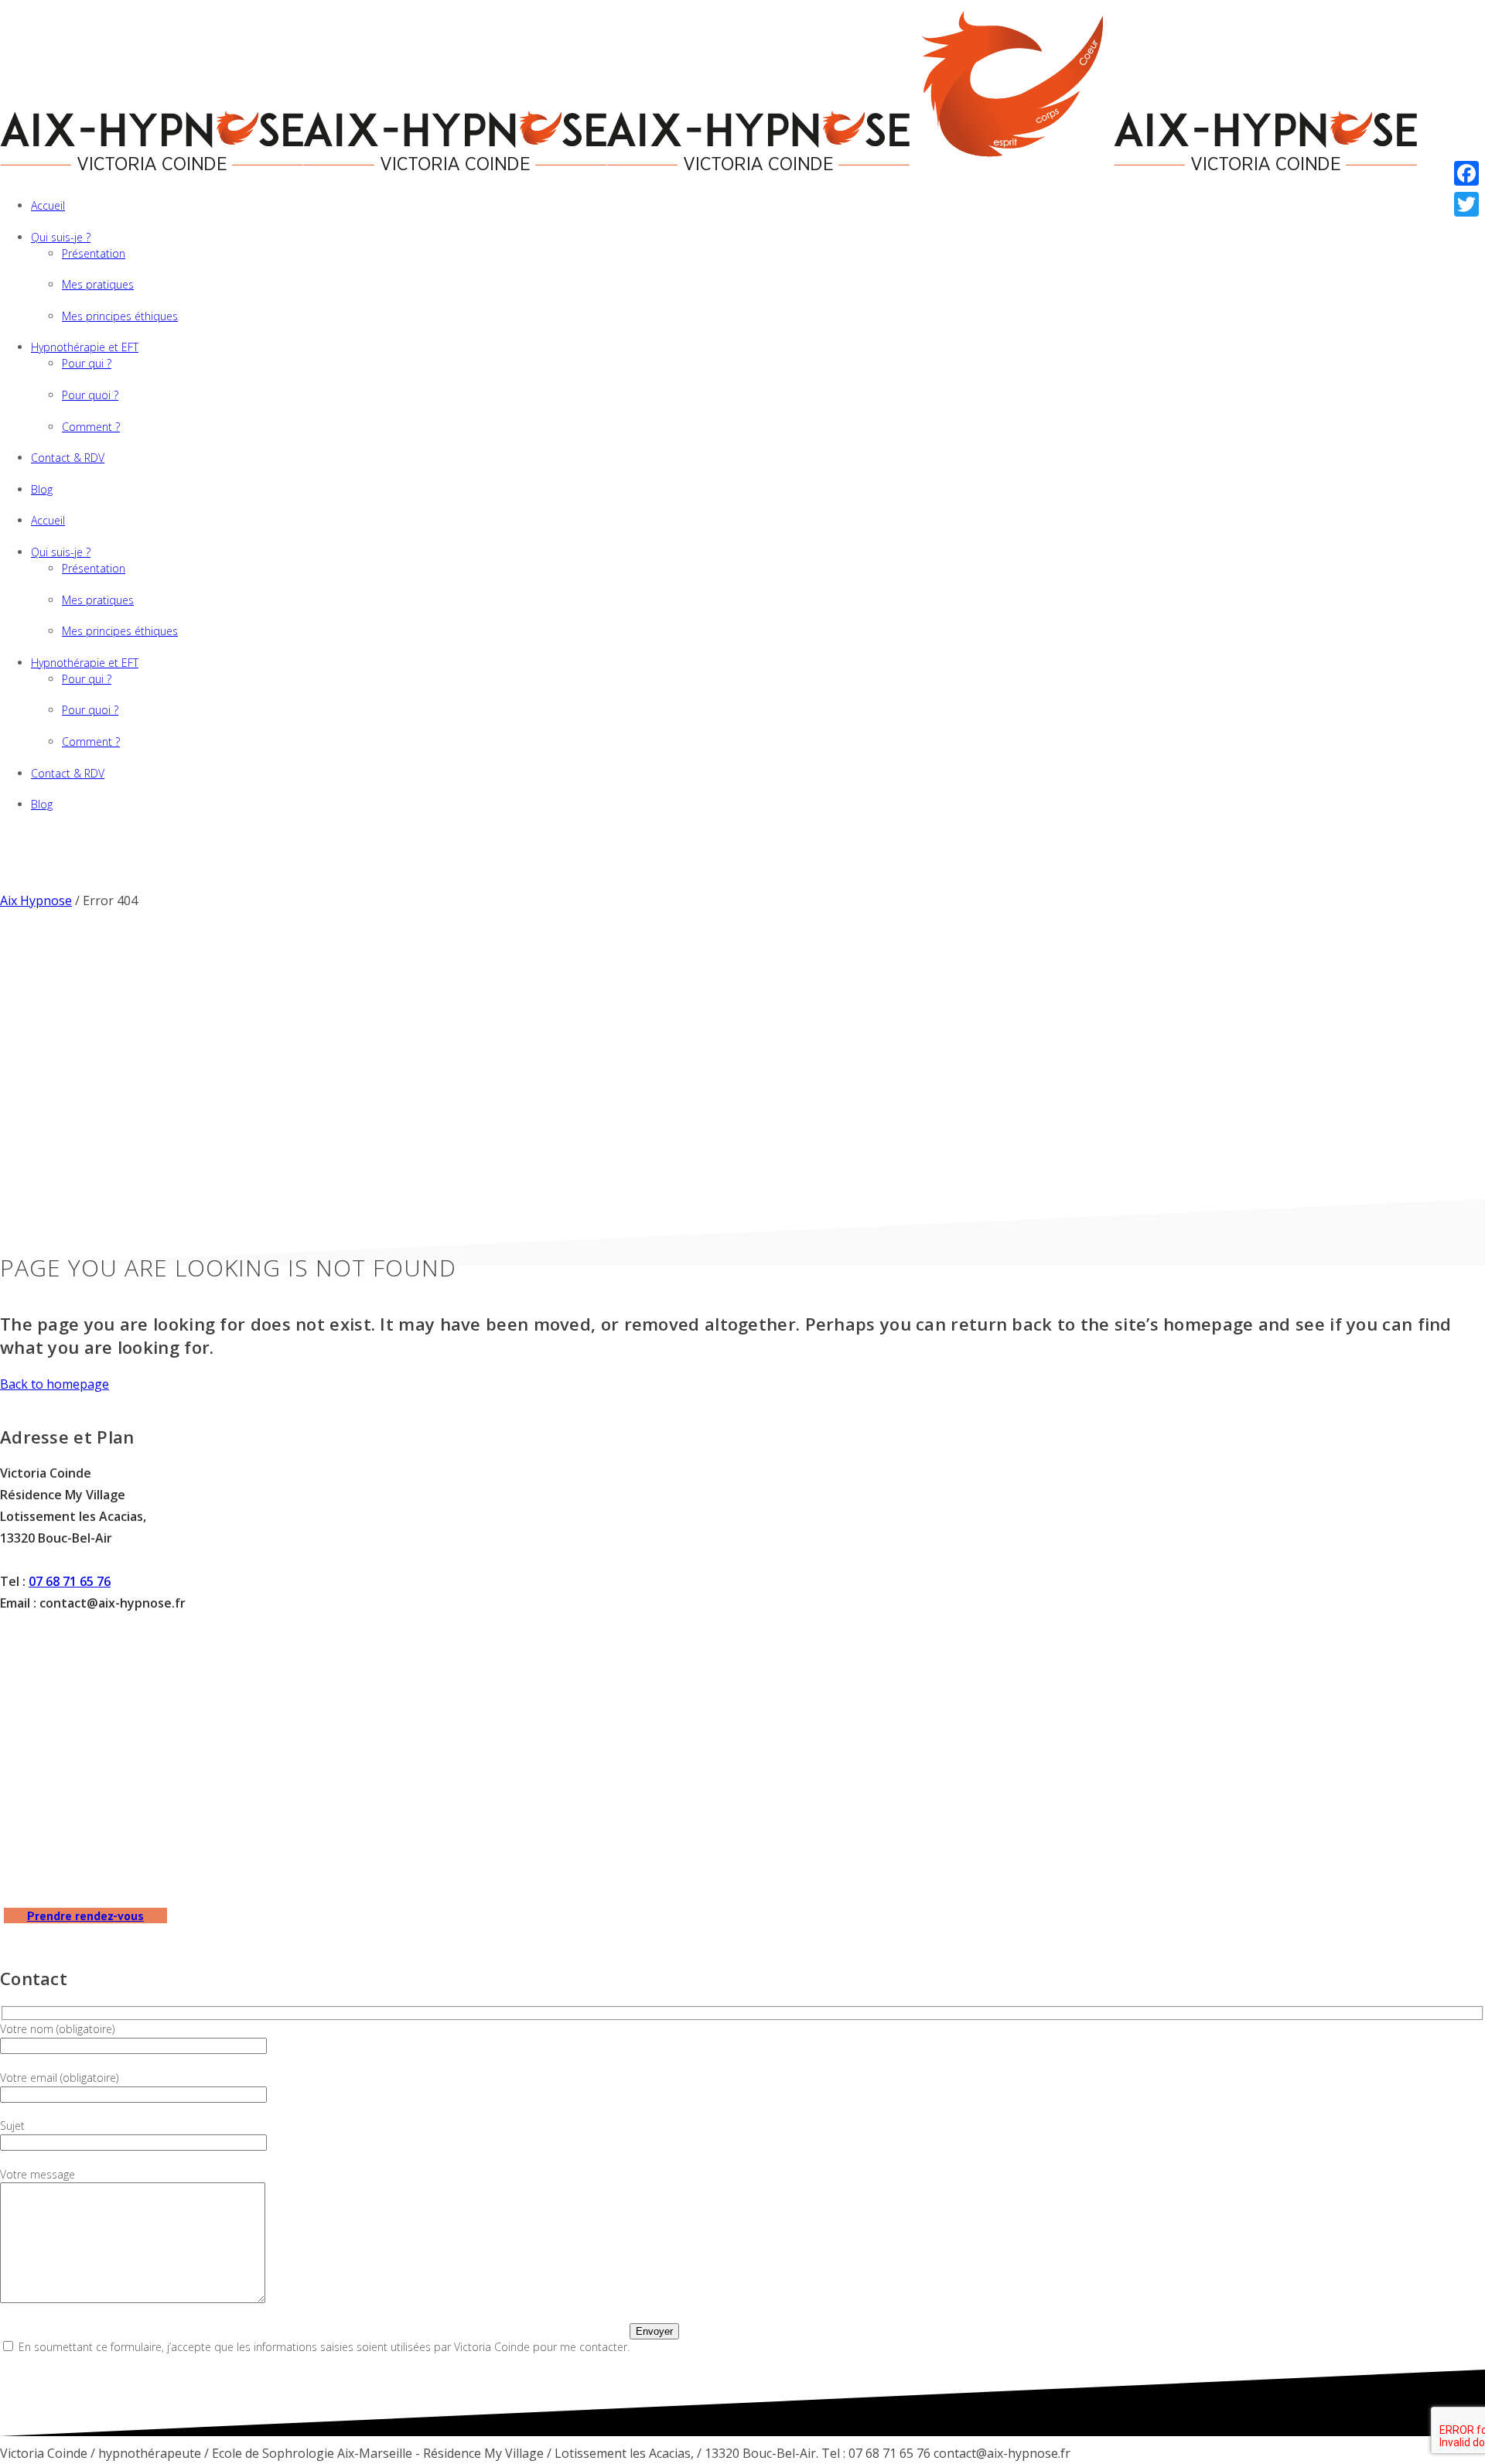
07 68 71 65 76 (70, 1581)
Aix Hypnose (36, 901)
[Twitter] (1466, 204)
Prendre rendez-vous (85, 1915)
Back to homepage (55, 1384)
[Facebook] (1466, 173)
